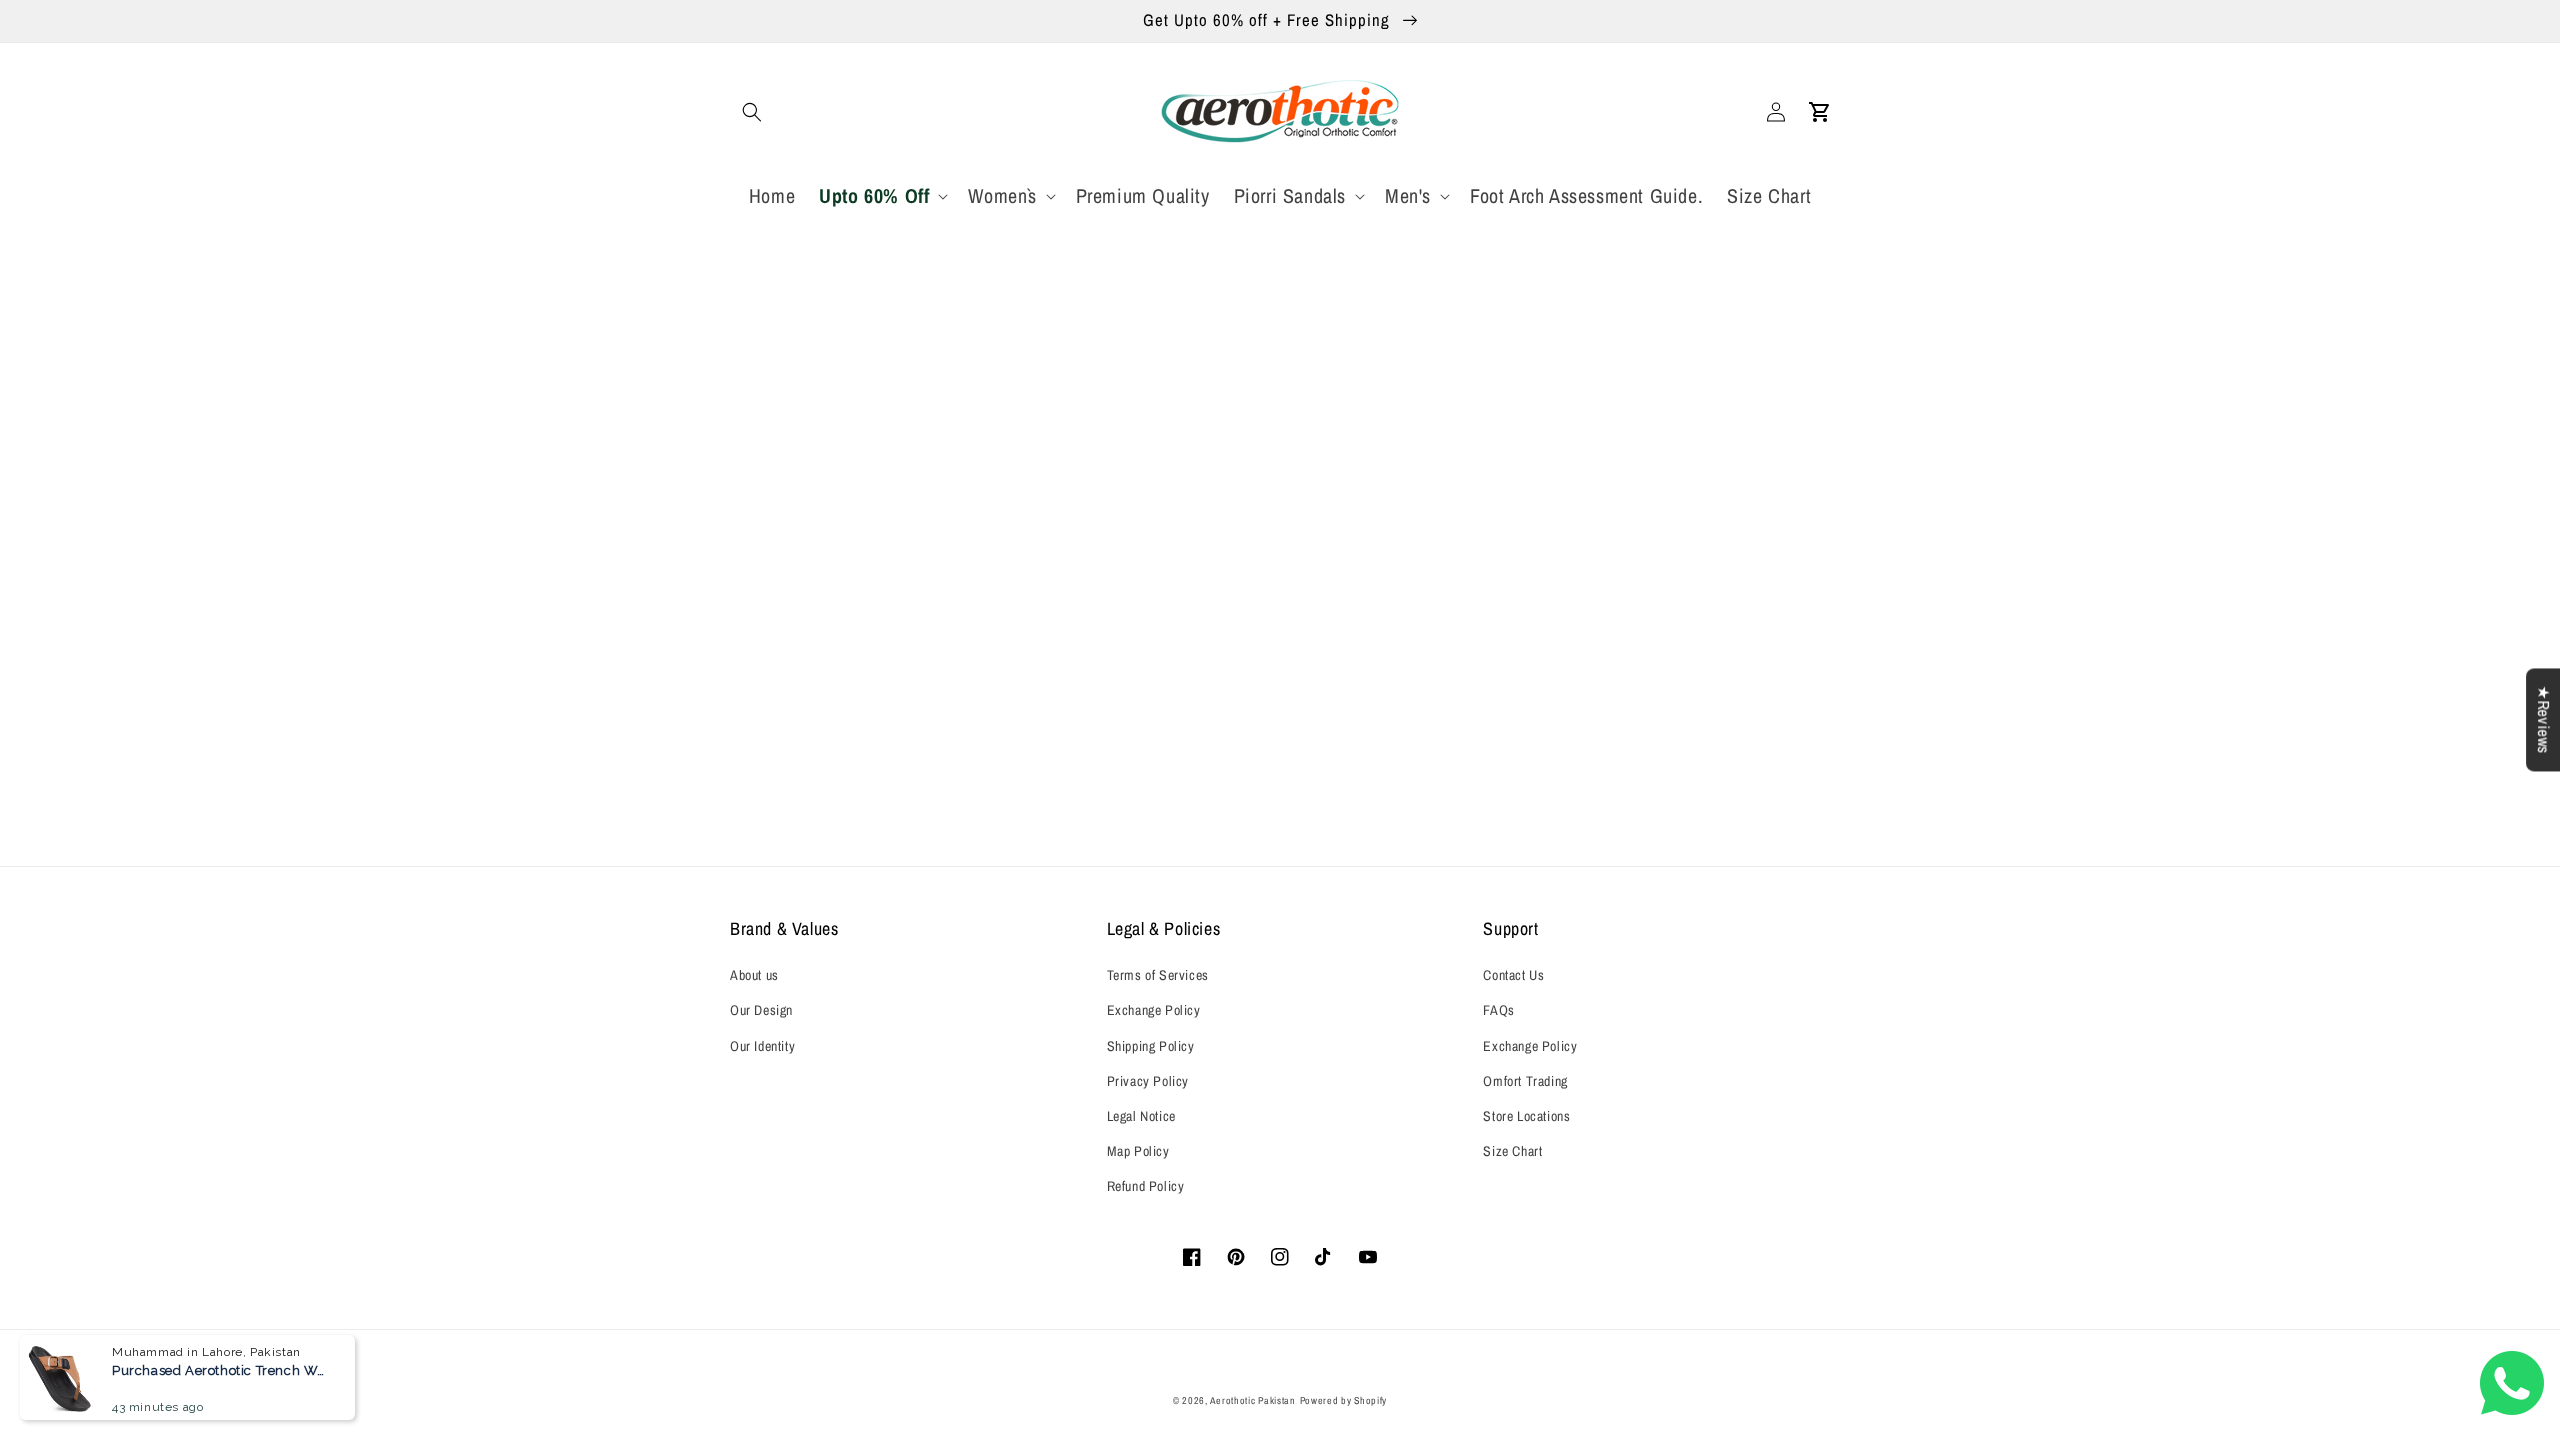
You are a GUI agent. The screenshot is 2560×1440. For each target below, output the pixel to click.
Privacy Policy (1148, 1081)
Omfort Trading (1525, 1081)
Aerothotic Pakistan (1252, 1400)
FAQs (1498, 1010)
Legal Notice (1141, 1116)
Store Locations (1526, 1116)
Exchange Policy (1154, 1010)
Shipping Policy (1151, 1046)
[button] (752, 112)
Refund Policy (1146, 1186)
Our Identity (762, 1046)
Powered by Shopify (1344, 1400)
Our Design (761, 1010)
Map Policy (1138, 1151)
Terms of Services (1158, 975)
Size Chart (1512, 1151)
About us (754, 975)
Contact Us (1513, 975)
